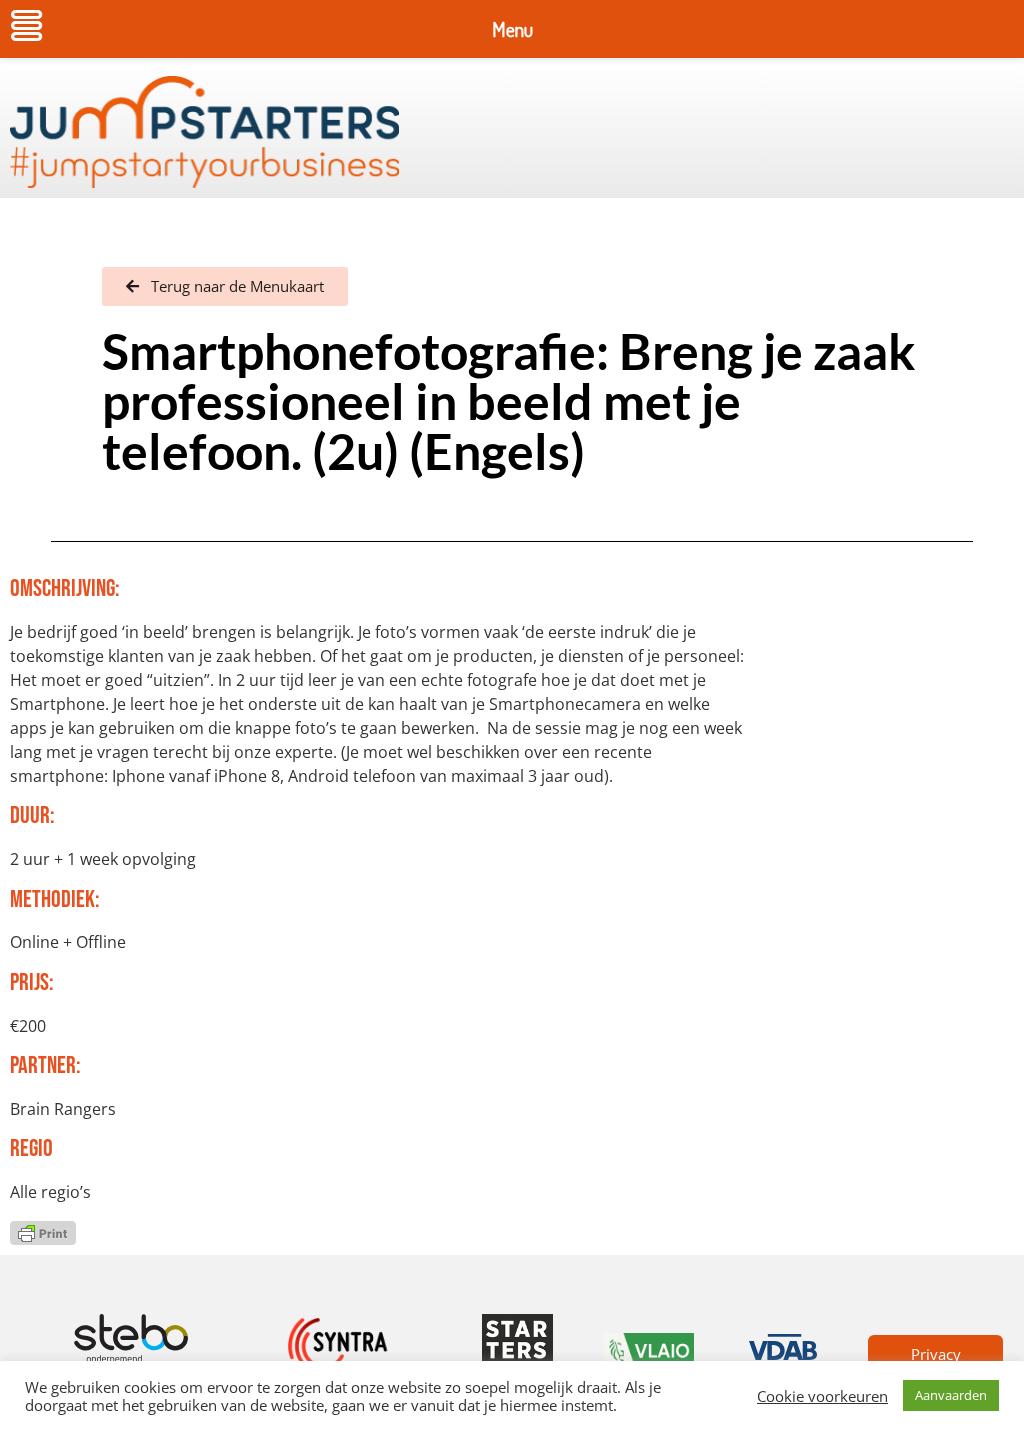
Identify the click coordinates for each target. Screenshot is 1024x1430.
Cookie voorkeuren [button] (822, 1396)
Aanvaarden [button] (951, 1395)
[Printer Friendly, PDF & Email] (43, 1230)
